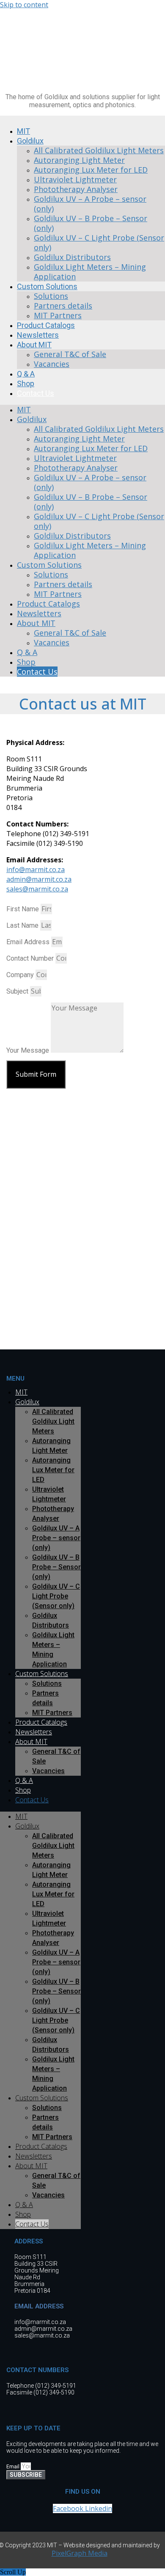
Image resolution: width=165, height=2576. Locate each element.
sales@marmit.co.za (37, 889)
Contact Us (36, 393)
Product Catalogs (48, 604)
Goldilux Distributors (72, 257)
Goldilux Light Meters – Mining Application (90, 272)
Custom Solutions (47, 286)
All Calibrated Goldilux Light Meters (99, 150)
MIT (24, 409)
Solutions (51, 296)
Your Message (29, 1050)
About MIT (34, 345)
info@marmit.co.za (36, 870)
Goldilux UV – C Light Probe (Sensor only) (99, 242)
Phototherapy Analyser (76, 189)
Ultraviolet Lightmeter (75, 179)
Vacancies (52, 364)
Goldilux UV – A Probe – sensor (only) (90, 204)
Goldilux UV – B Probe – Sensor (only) (91, 223)
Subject (18, 991)
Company (21, 975)
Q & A (27, 652)
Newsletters (39, 613)
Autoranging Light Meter (79, 160)
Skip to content (24, 5)
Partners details (63, 306)
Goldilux (30, 141)
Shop (26, 662)
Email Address (29, 942)
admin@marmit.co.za (39, 879)
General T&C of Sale (70, 354)
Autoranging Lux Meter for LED (91, 170)
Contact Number (31, 958)
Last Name (23, 925)
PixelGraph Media (80, 2553)
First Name (23, 909)
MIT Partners (58, 594)
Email (14, 2467)
